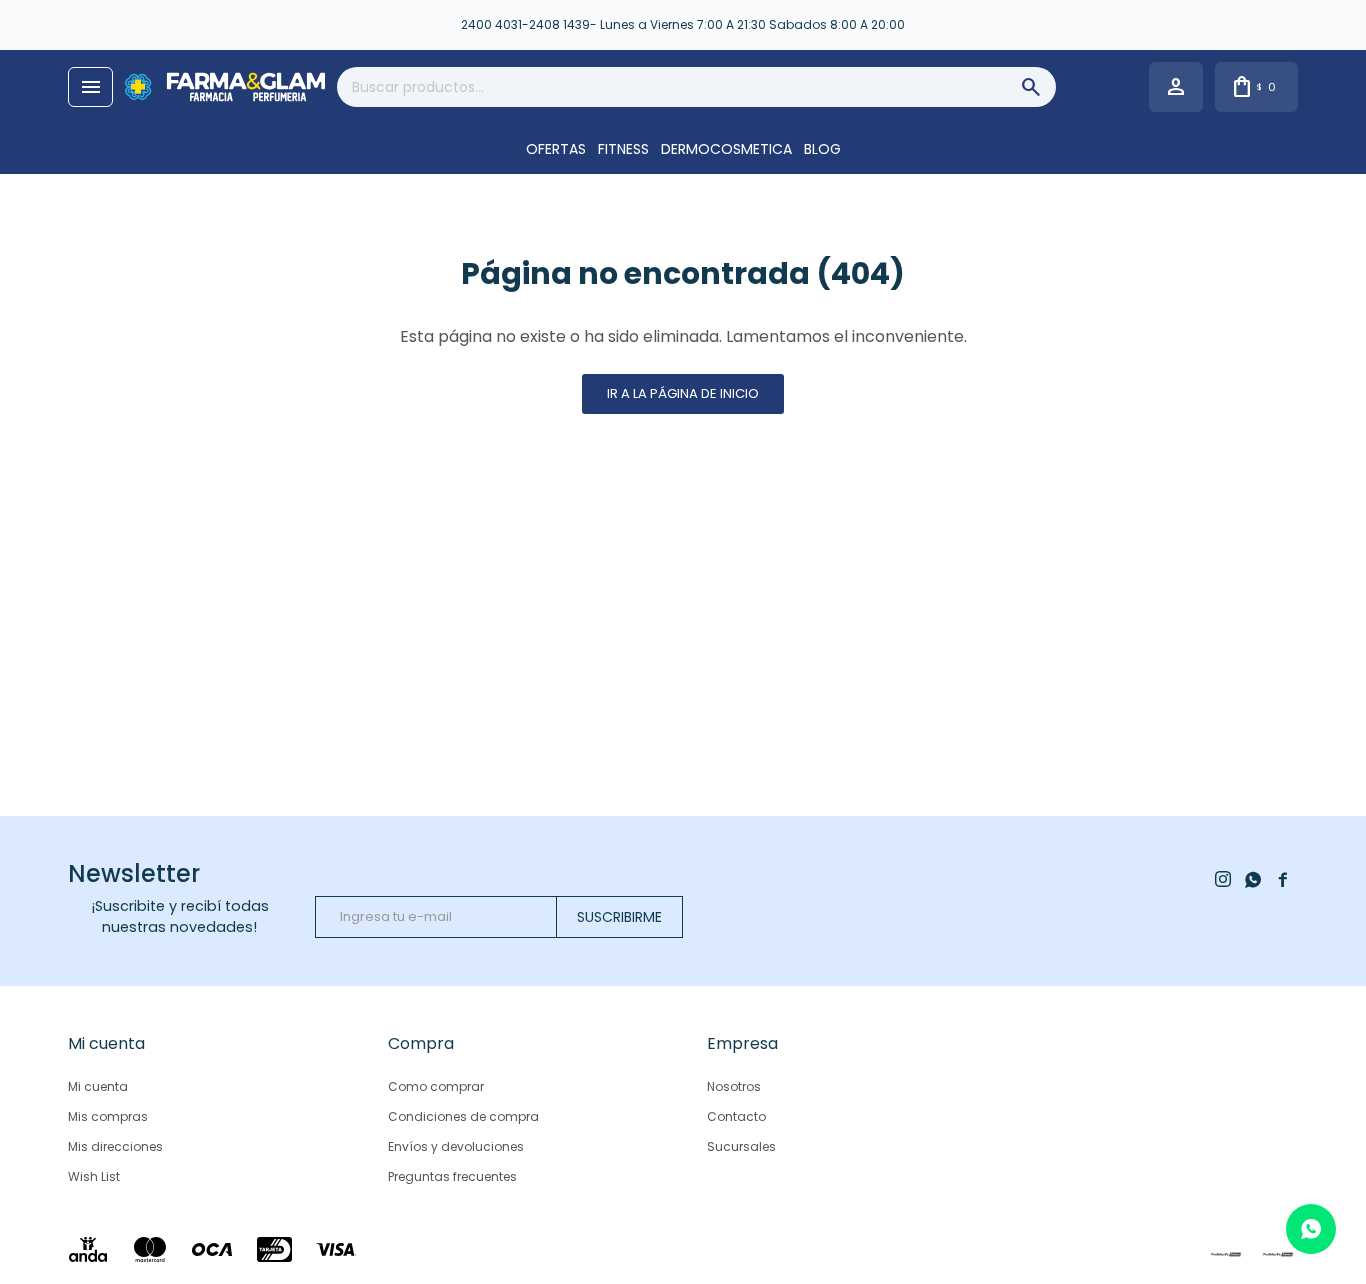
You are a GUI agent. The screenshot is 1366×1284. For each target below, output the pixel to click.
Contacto (736, 1116)
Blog (822, 149)
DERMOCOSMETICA (726, 149)
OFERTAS (556, 149)
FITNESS (623, 149)
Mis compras (108, 1116)
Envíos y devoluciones (456, 1146)
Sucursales (741, 1146)
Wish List (94, 1176)
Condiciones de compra (463, 1116)
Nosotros (734, 1086)
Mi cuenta (98, 1086)
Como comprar (436, 1086)
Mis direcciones (115, 1146)
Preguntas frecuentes (452, 1176)
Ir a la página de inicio (683, 393)
